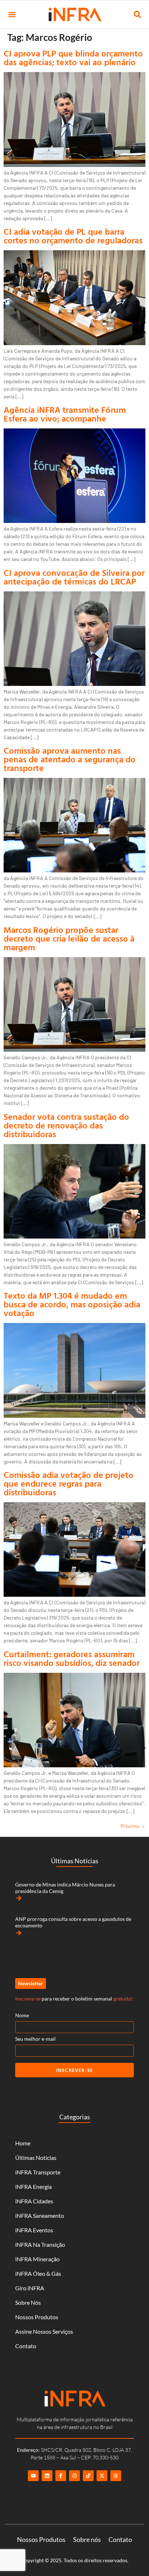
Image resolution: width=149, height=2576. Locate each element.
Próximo (133, 1826)
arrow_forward (19, 1898)
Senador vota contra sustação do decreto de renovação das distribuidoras (66, 1125)
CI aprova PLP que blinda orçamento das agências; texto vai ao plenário (73, 58)
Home (23, 2143)
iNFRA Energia (33, 2187)
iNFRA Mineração (37, 2259)
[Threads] (116, 2476)
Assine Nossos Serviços (44, 2331)
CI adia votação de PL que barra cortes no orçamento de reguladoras (73, 236)
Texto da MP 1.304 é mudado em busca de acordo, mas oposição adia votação (72, 1304)
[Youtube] (33, 2476)
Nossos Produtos (37, 2317)
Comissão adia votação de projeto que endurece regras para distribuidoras (69, 1483)
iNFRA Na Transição (40, 2244)
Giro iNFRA (30, 2288)
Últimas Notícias (36, 2158)
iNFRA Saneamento (40, 2215)
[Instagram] (74, 2476)
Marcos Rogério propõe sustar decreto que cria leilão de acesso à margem (69, 938)
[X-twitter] (102, 2476)
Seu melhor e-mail (35, 2039)
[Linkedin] (47, 2476)
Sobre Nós (28, 2302)
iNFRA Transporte (38, 2172)
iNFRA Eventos (34, 2230)
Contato (26, 2346)
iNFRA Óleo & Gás (38, 2273)
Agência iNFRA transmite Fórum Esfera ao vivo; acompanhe (65, 414)
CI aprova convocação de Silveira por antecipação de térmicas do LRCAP (74, 577)
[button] (12, 15)
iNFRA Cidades (34, 2201)
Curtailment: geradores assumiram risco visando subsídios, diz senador (72, 1658)
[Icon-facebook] (61, 2476)
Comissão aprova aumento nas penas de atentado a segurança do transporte (70, 759)
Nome (22, 2015)
